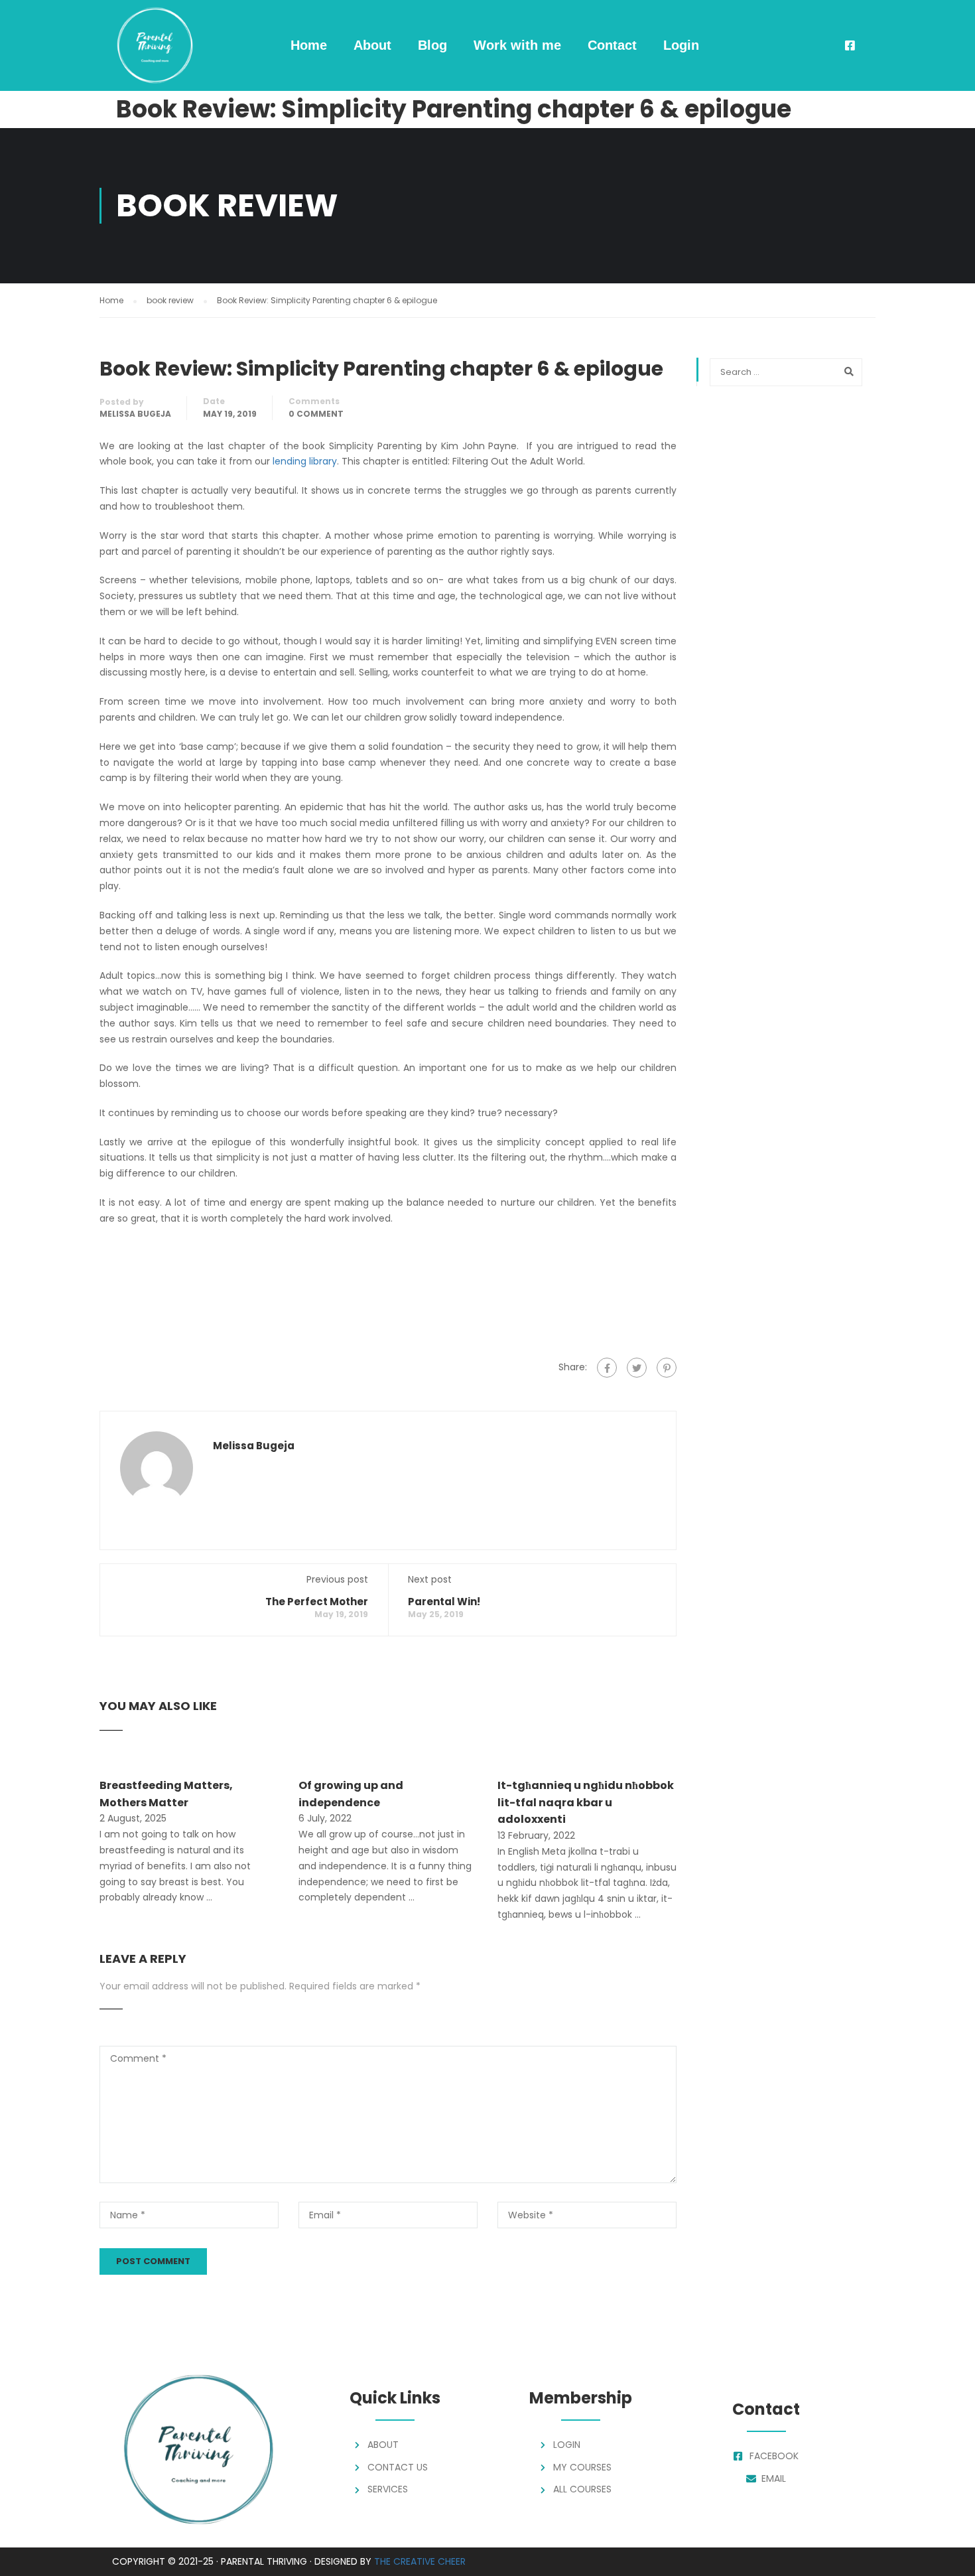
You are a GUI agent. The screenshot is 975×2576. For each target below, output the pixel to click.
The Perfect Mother (317, 1602)
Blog (432, 45)
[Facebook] (607, 1368)
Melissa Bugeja (135, 414)
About (372, 45)
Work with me (517, 45)
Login (681, 45)
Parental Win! (444, 1602)
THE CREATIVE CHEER (420, 2561)
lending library (305, 461)
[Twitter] (637, 1368)
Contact (612, 45)
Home (309, 45)
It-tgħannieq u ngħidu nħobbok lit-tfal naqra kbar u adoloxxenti (586, 1802)
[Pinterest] (667, 1368)
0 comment (316, 414)
